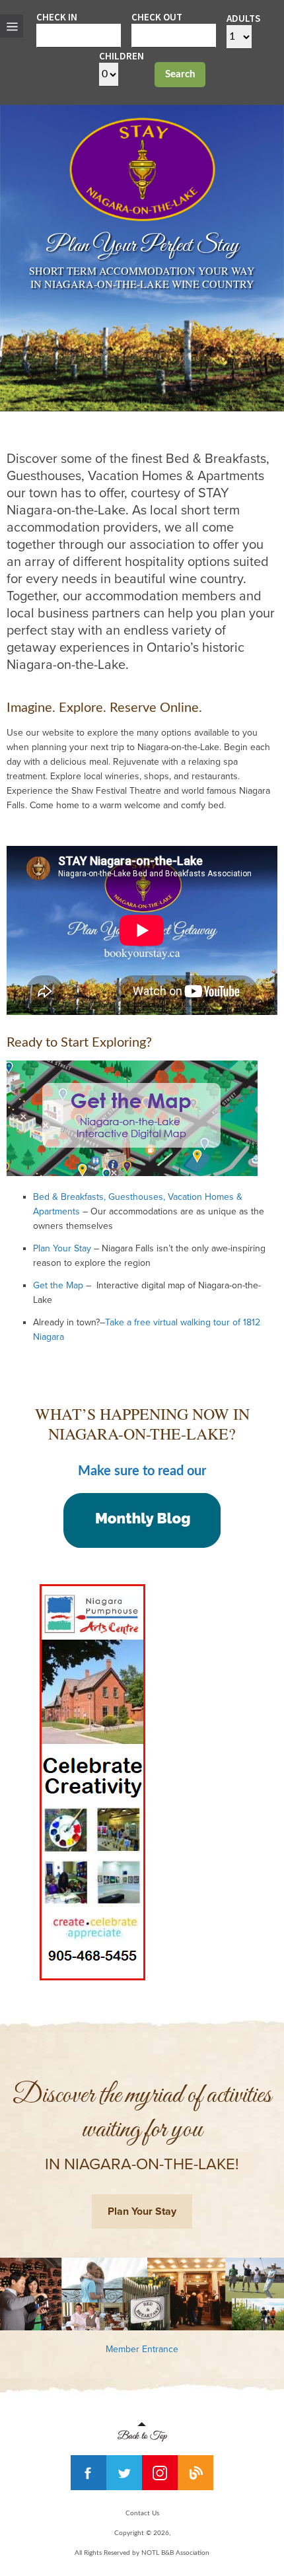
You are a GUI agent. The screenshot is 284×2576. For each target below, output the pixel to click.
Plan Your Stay (62, 1248)
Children (122, 56)
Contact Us (142, 2513)
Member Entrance (142, 2349)
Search (180, 74)
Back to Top (142, 2432)
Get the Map (58, 1285)
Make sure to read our (142, 1471)
